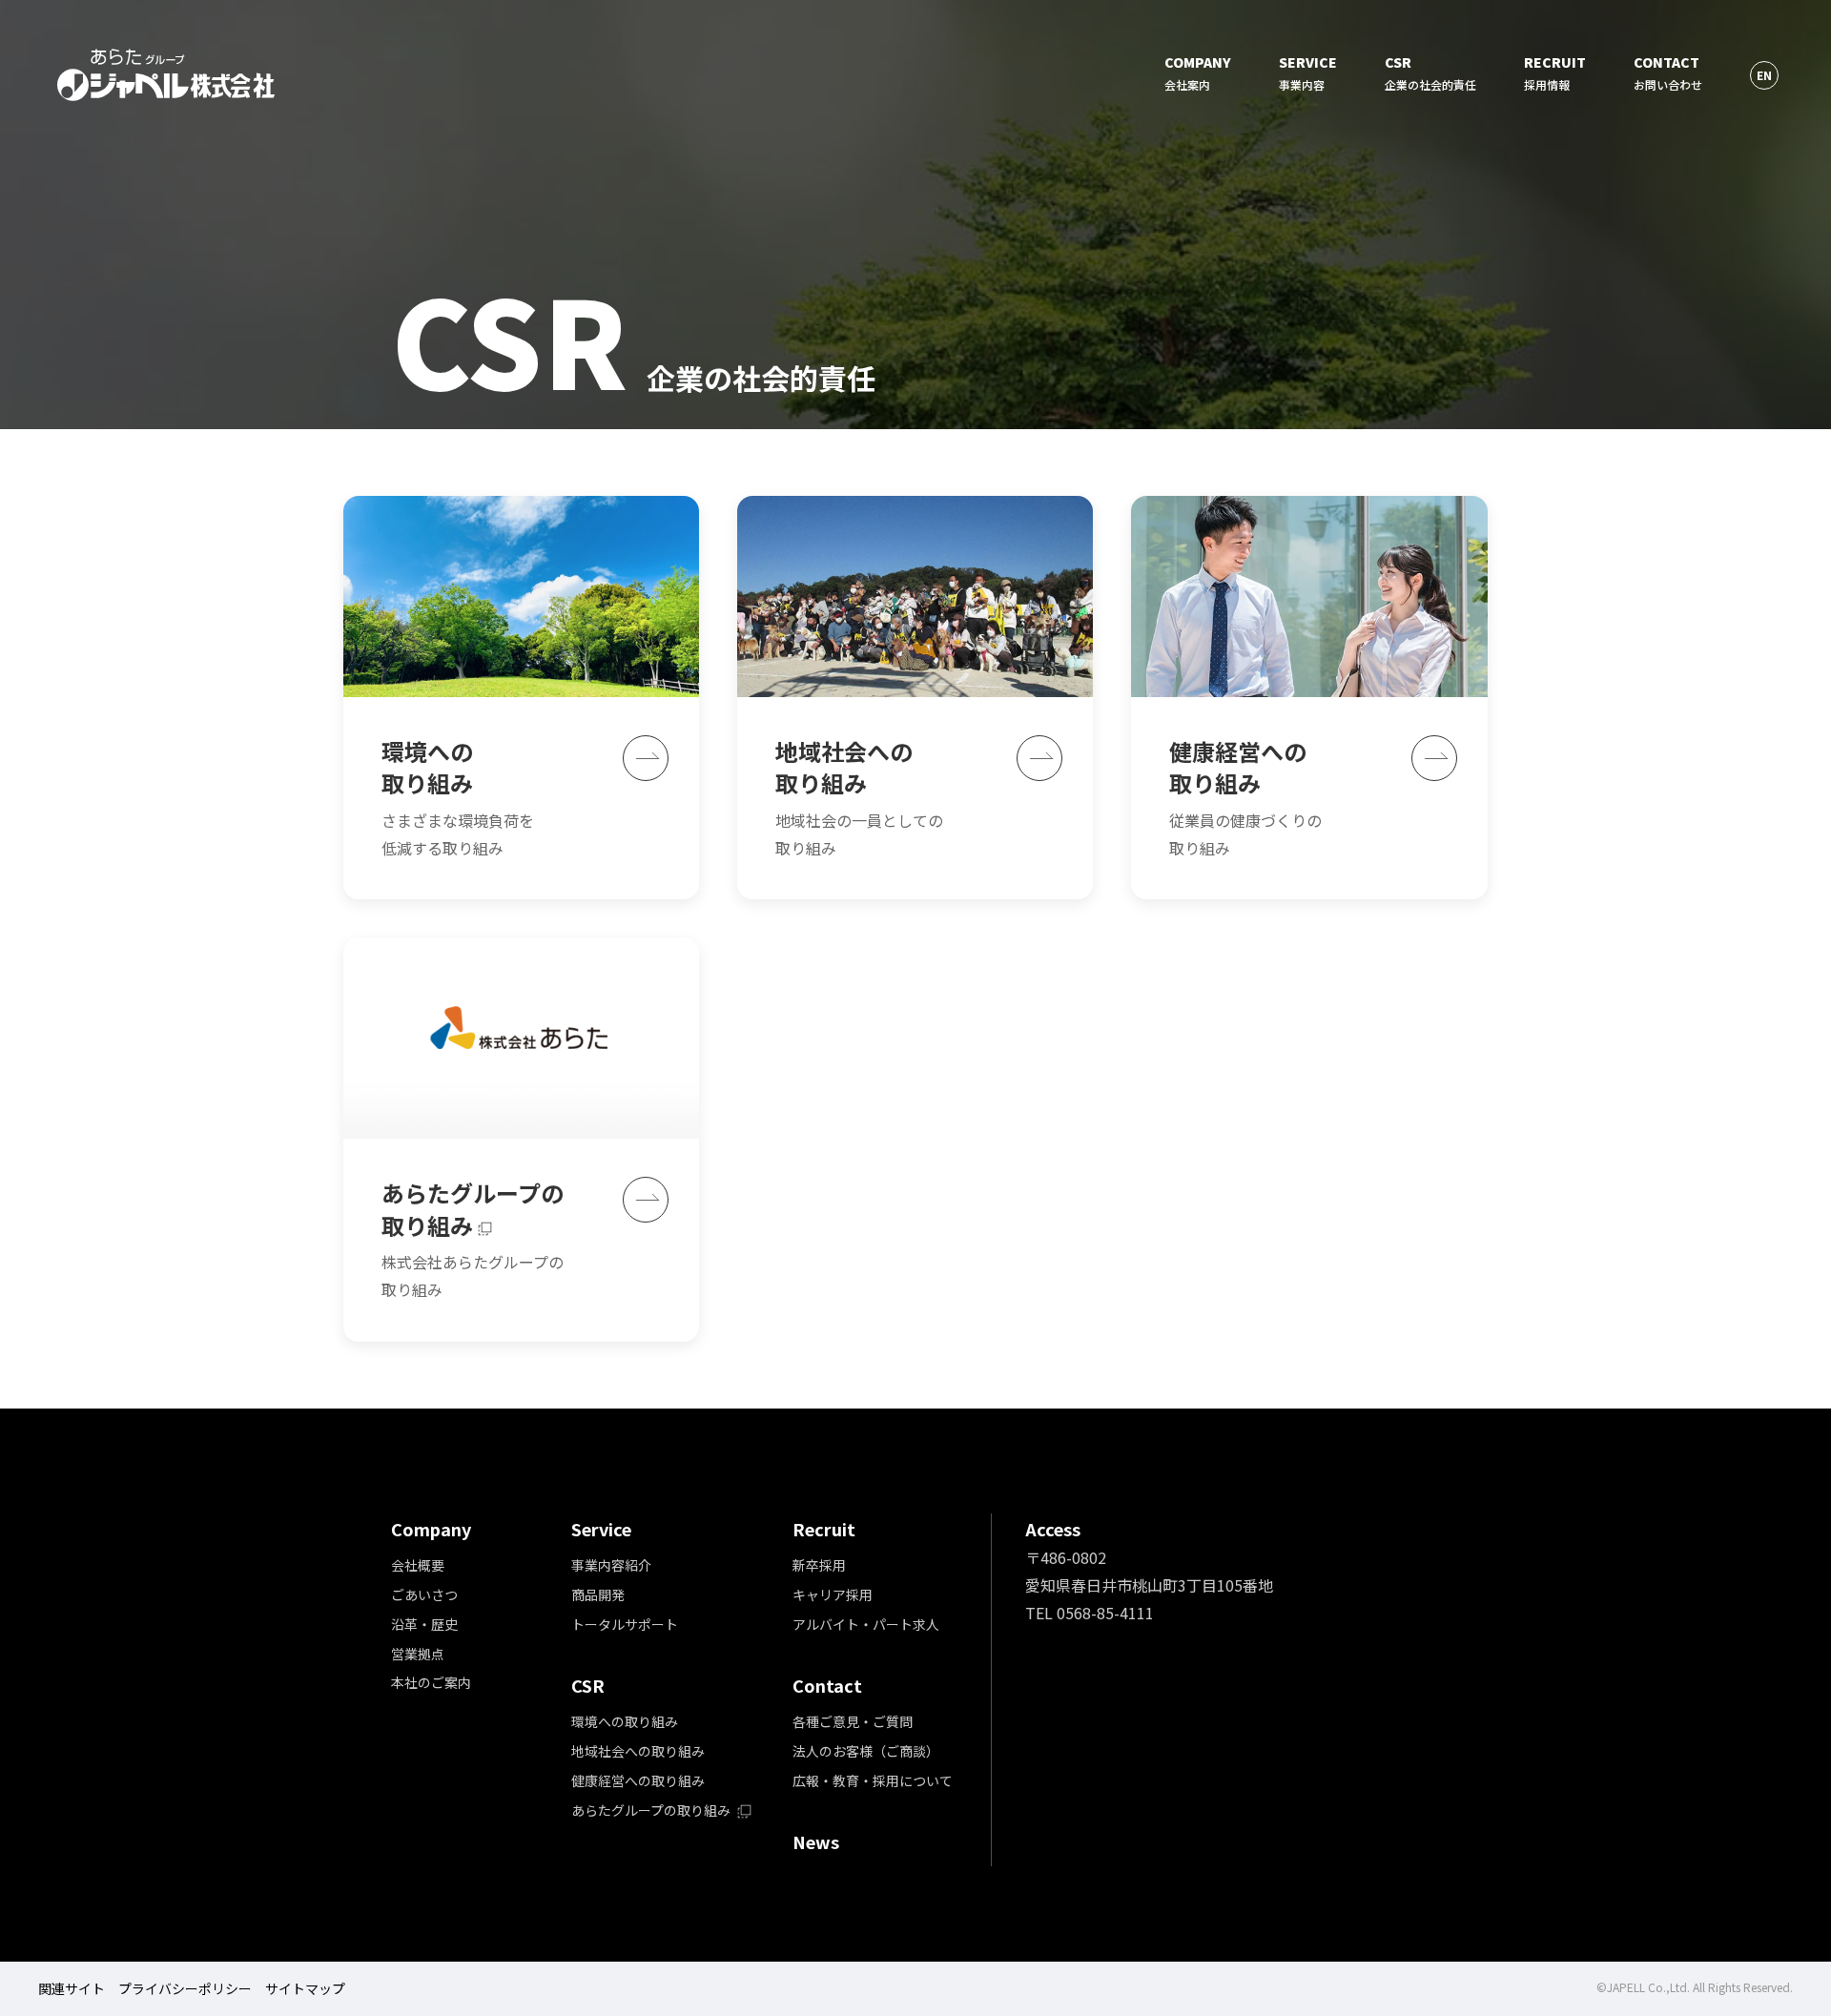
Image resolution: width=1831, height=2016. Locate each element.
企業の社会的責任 (1430, 72)
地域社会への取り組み (638, 1751)
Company (431, 1529)
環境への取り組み (625, 1721)
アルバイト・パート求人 (866, 1624)
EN (1764, 75)
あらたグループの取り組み (652, 1810)
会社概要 (418, 1565)
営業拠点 (418, 1654)
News (816, 1841)
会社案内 (1198, 72)
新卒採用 (819, 1565)
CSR (588, 1685)
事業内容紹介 (611, 1565)
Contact (827, 1685)
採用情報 (1555, 72)
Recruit (824, 1529)
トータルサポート (625, 1624)
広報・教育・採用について (873, 1780)
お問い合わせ (1668, 72)
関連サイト (72, 1988)
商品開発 (598, 1594)
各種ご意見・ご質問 (853, 1721)
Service (601, 1529)
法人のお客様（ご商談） (866, 1751)
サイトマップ (305, 1988)
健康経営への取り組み (638, 1780)
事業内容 (1308, 72)
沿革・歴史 (424, 1624)
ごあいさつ (424, 1594)
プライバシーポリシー (185, 1988)
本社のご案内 (431, 1682)
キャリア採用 (833, 1594)
